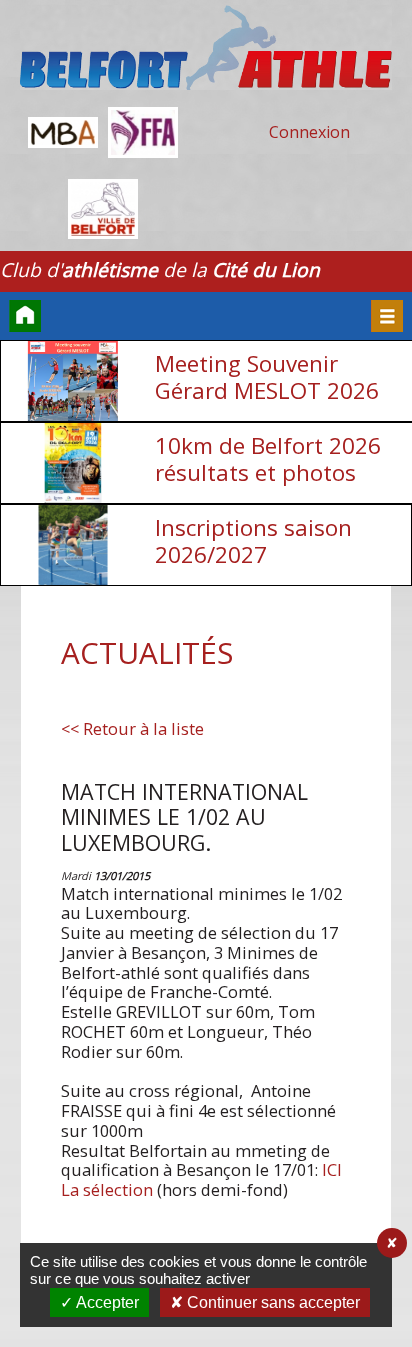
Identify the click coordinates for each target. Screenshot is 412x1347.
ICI (332, 1169)
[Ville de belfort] (103, 211)
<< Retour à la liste (132, 729)
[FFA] (143, 135)
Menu (387, 316)
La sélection (107, 1189)
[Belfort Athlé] (206, 49)
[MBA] (63, 135)
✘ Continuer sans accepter (265, 1302)
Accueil (25, 316)
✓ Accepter (99, 1302)
